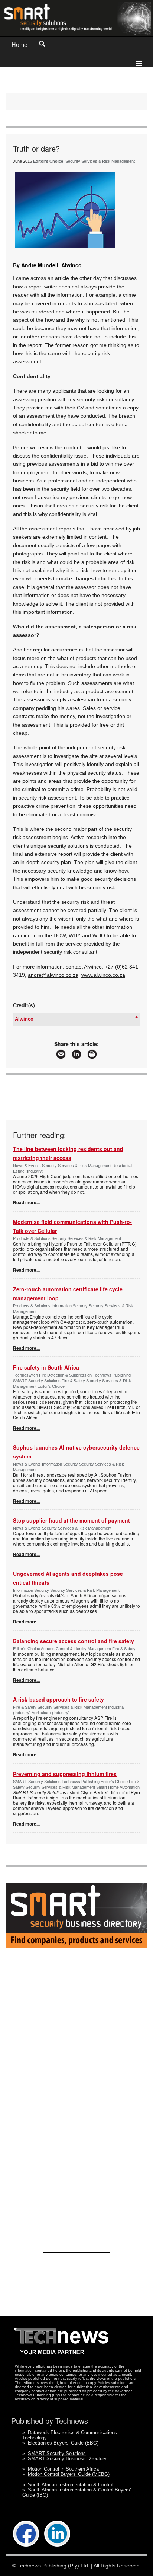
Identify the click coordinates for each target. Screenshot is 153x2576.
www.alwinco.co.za (103, 975)
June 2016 (22, 161)
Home (19, 45)
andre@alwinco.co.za (53, 975)
